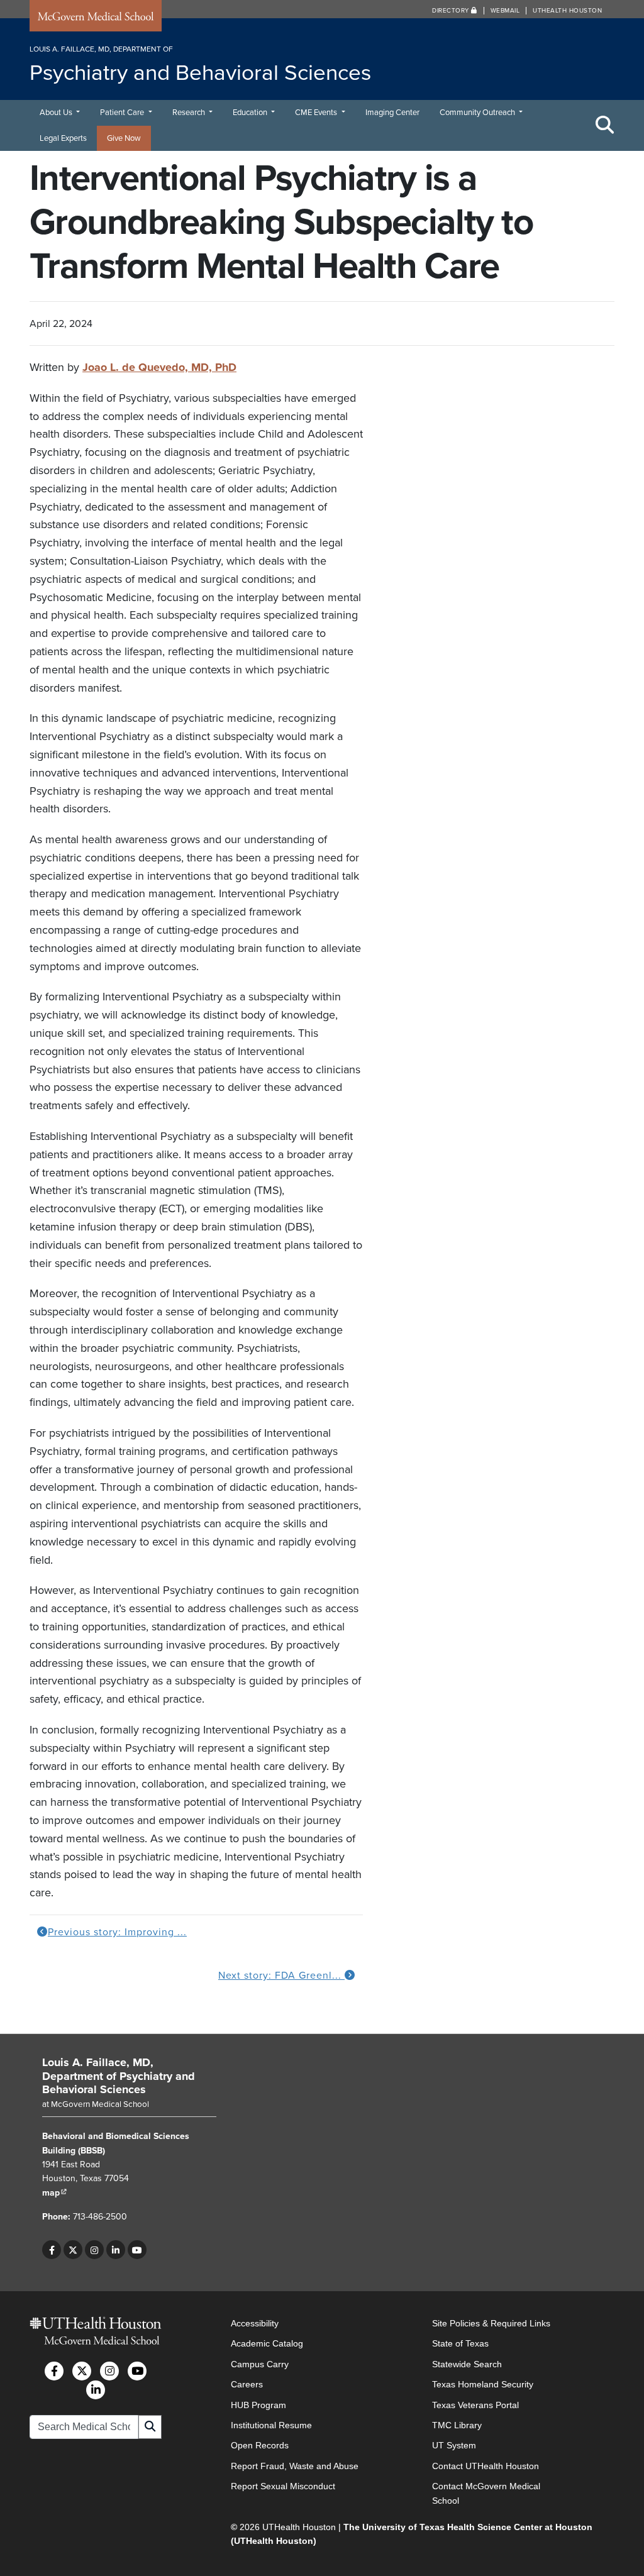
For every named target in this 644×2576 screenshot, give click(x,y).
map (55, 2193)
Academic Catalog (267, 2343)
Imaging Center (392, 113)
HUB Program (258, 2404)
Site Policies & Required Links (491, 2323)
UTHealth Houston (567, 11)
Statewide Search (467, 2363)
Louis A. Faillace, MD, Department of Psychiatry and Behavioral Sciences (119, 2076)
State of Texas (460, 2343)
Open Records (260, 2445)
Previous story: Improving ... (117, 1932)
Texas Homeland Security (483, 2384)
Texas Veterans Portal (475, 2404)
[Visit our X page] (73, 2250)
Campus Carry (260, 2363)
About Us (57, 113)
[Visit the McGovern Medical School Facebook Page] (54, 2370)
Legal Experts (63, 138)
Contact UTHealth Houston (486, 2465)
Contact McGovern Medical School (486, 2493)
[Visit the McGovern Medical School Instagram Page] (109, 2370)
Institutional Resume (271, 2425)
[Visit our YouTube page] (137, 2250)
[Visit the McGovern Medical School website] (96, 18)
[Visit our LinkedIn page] (116, 2250)
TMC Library (457, 2425)
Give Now (124, 138)
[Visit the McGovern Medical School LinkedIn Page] (96, 2389)
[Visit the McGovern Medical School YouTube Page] (137, 2370)
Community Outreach (478, 113)
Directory (452, 11)
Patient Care (123, 113)
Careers (247, 2384)
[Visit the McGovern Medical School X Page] (82, 2370)
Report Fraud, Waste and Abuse (295, 2465)
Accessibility (255, 2323)
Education (251, 113)
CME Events (317, 113)
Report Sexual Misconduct (283, 2486)
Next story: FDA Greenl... (281, 1976)
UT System (454, 2445)
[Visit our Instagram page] (94, 2250)
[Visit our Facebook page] (52, 2250)
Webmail (505, 11)
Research (190, 113)
